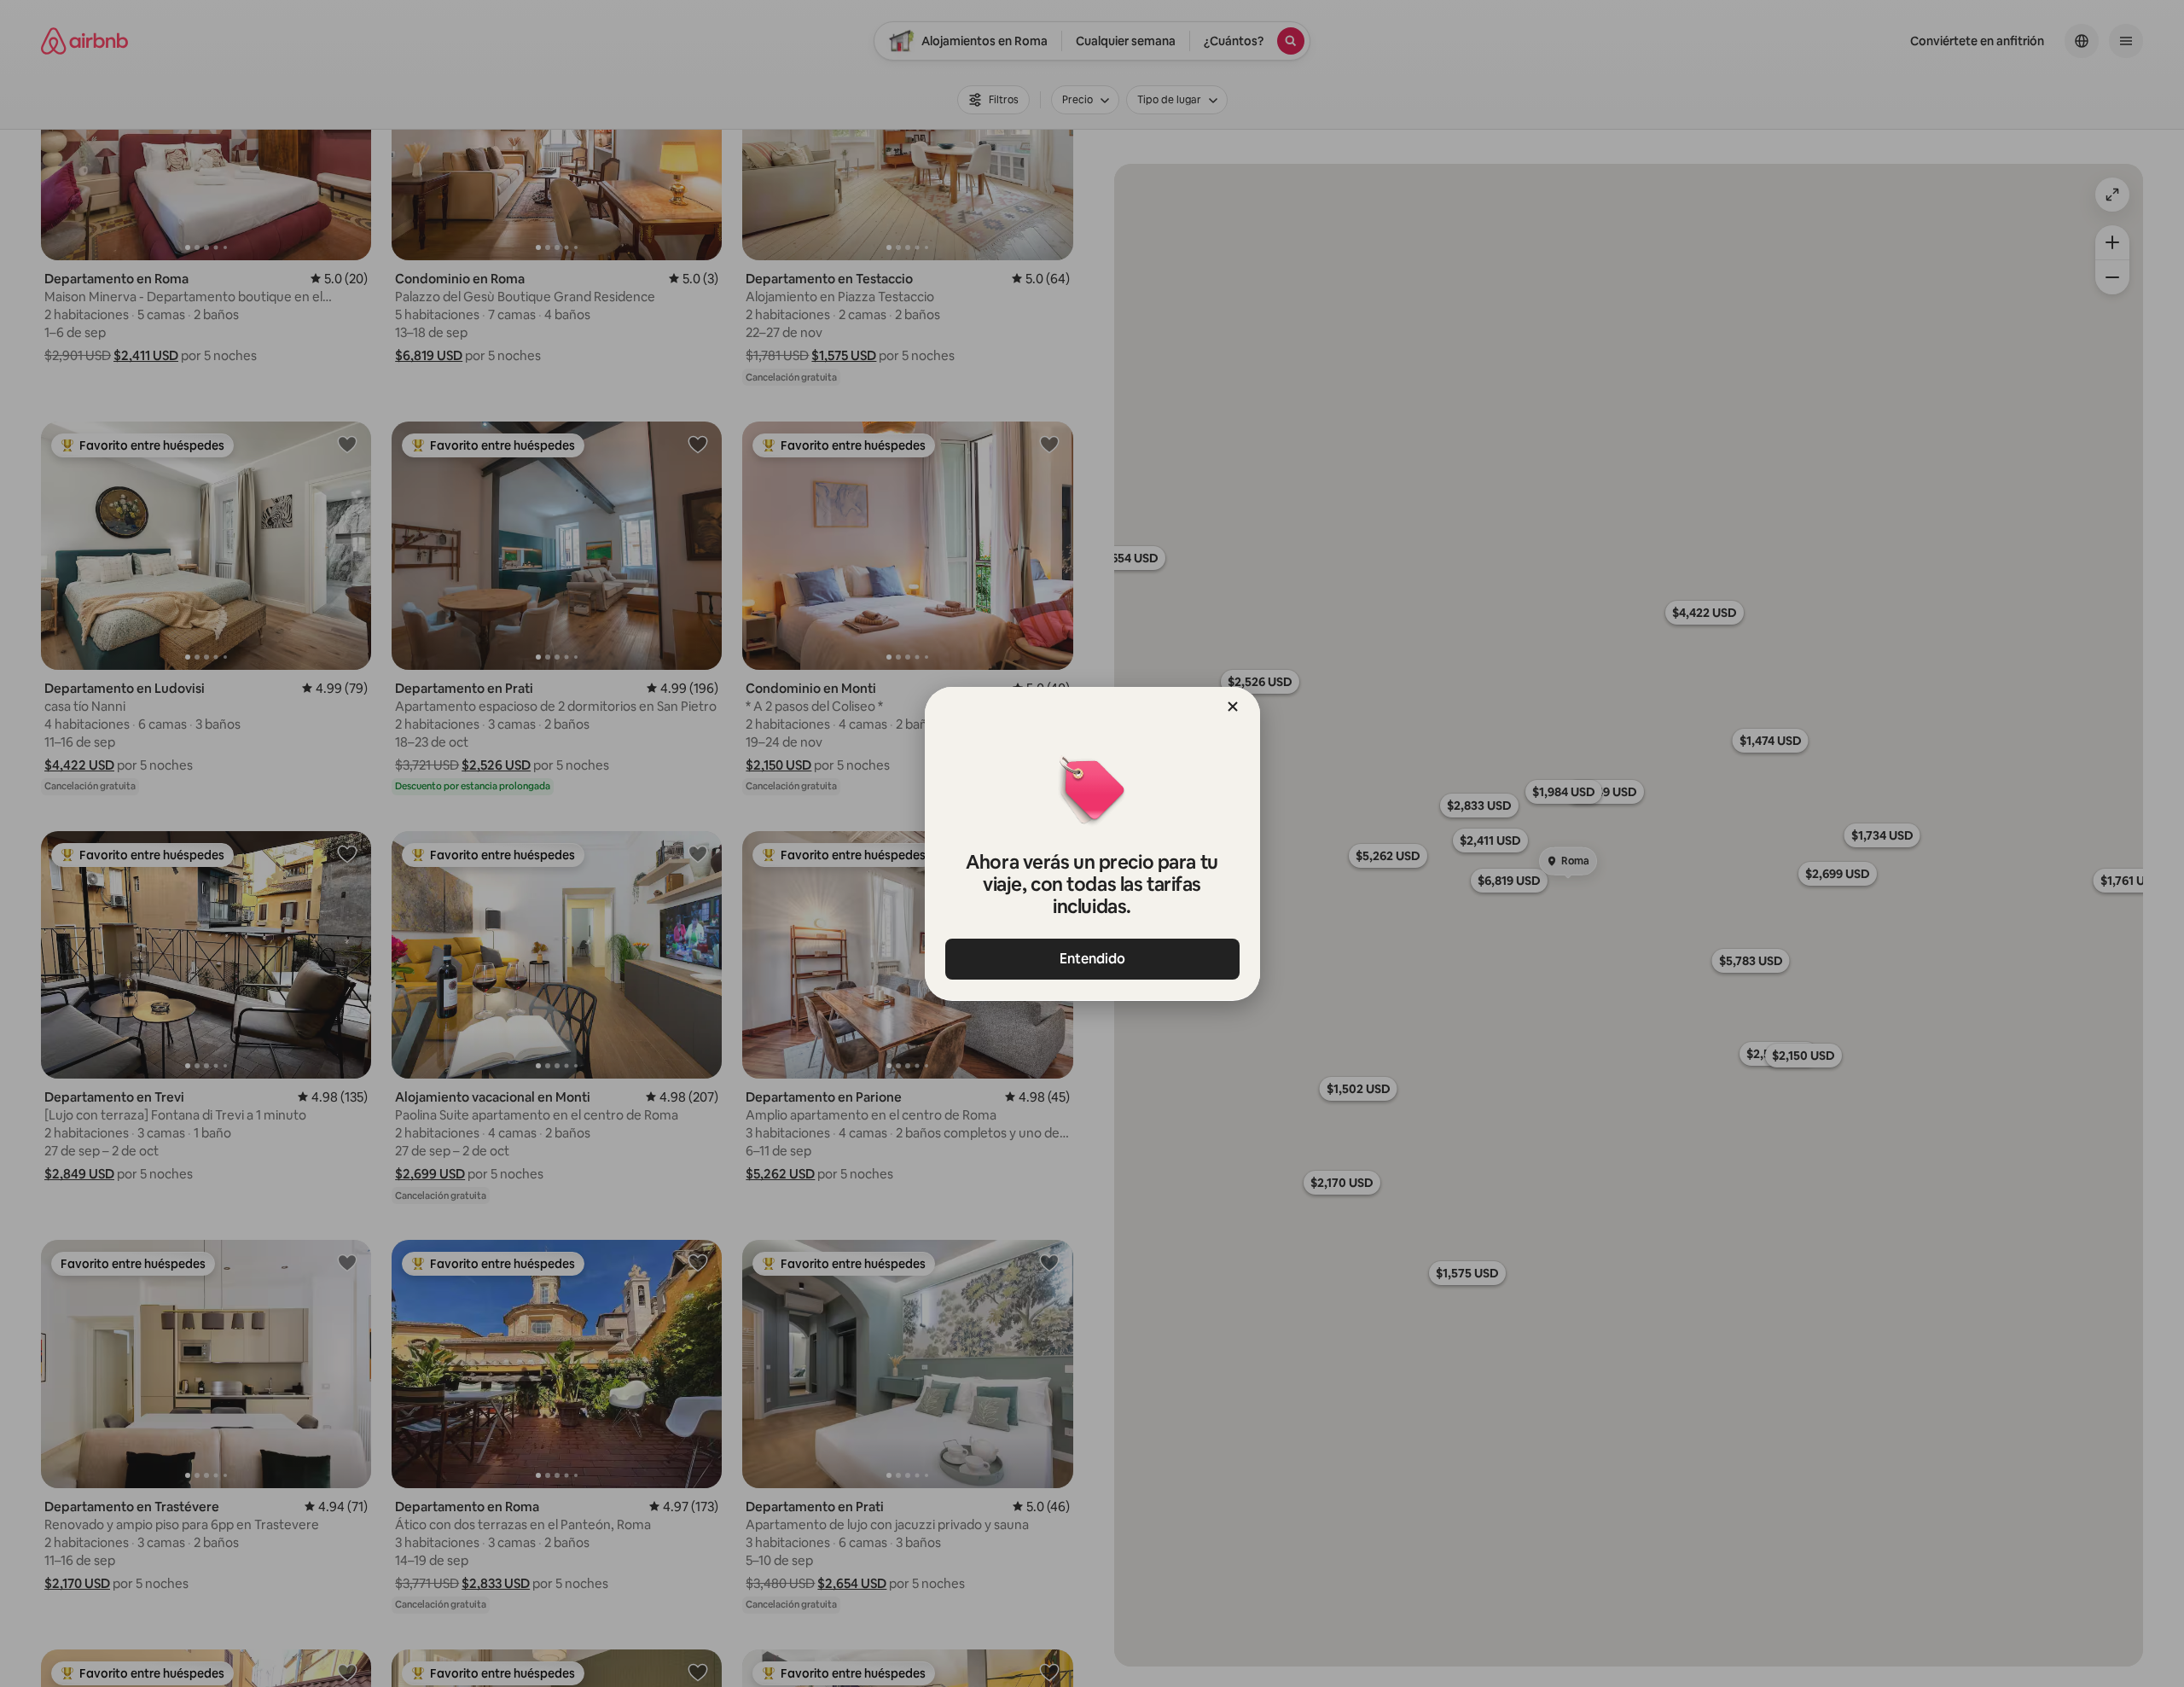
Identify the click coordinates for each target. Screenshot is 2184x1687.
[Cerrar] (1233, 707)
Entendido (1092, 959)
